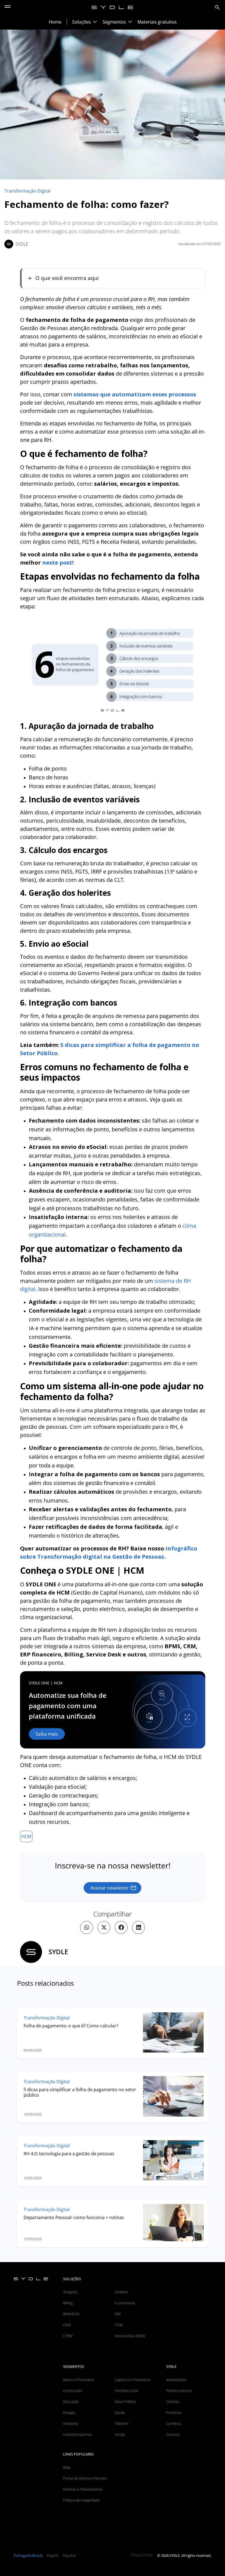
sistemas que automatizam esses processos (135, 394)
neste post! (58, 563)
